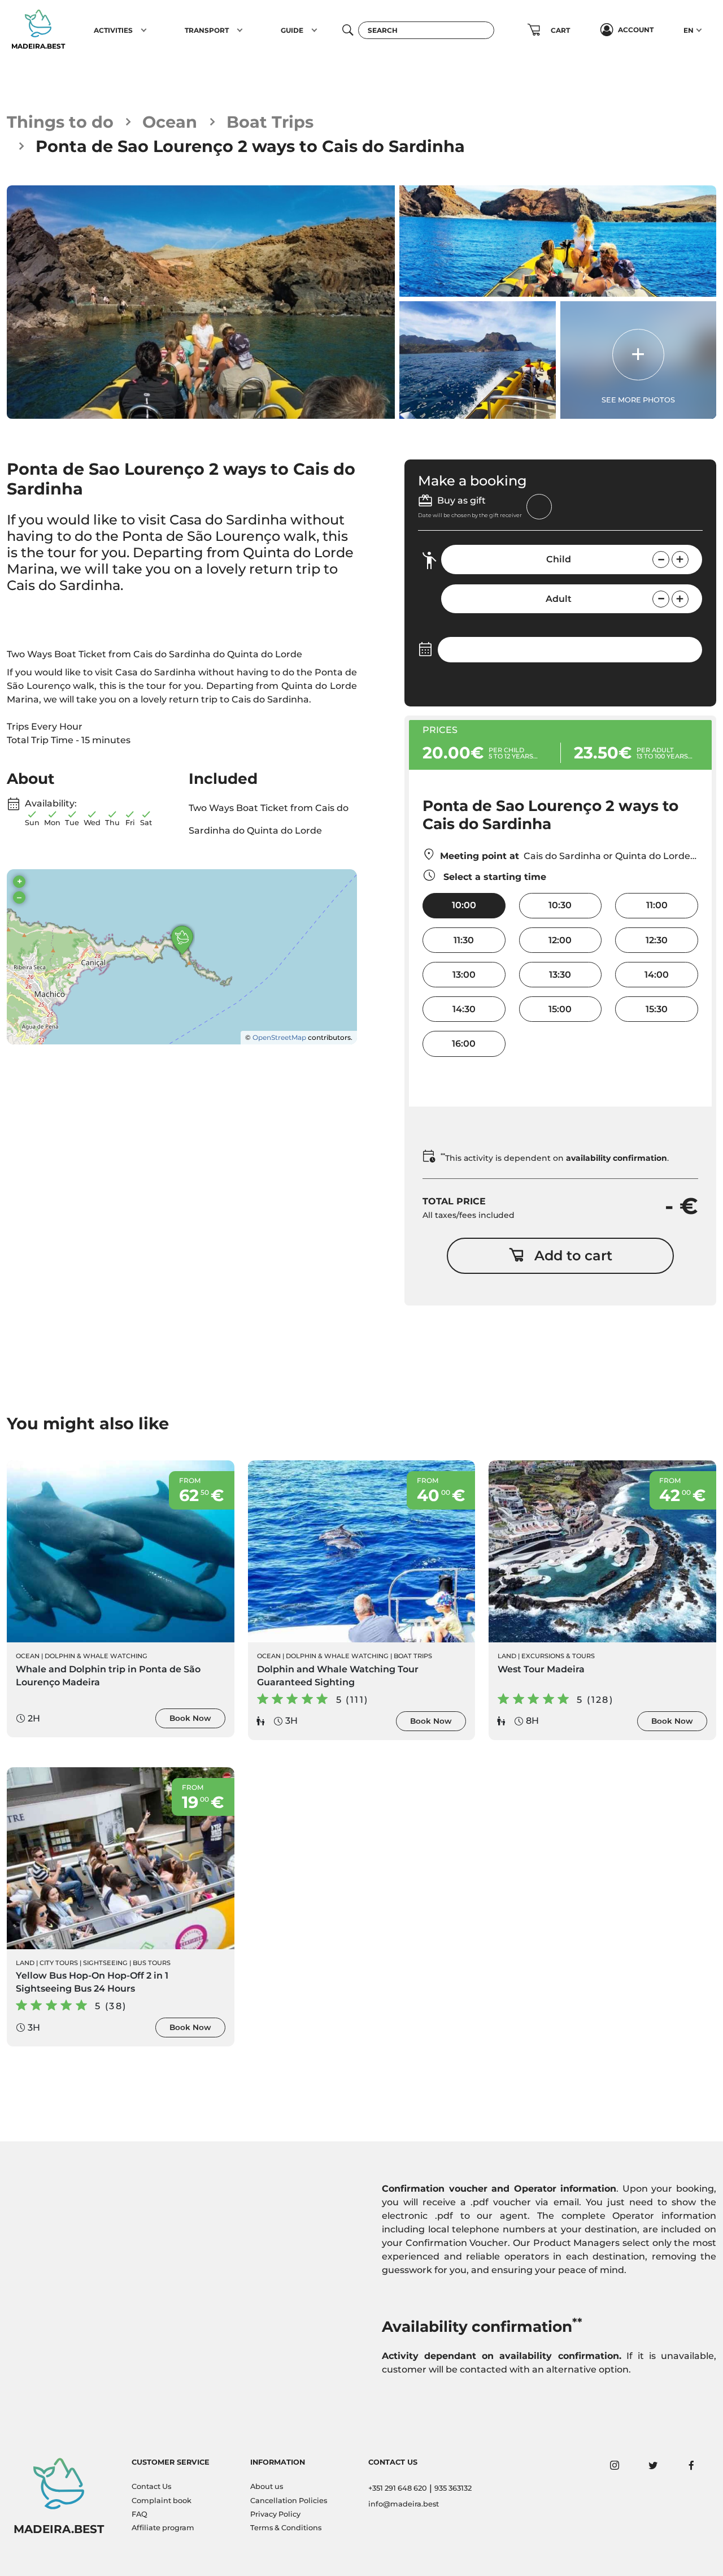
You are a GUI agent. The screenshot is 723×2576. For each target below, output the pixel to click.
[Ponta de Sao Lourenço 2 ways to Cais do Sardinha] (201, 302)
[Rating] (59, 613)
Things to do (60, 122)
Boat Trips (270, 122)
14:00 (657, 975)
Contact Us (151, 2486)
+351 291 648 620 (398, 2488)
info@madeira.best (404, 2504)
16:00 (464, 1044)
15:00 (560, 1009)
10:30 (560, 905)
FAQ (140, 2514)
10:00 (464, 905)
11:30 (464, 940)
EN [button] (689, 30)
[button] (144, 30)
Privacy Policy (275, 2514)
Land (507, 1656)
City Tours (59, 1963)
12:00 (560, 940)
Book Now (190, 1718)
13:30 (560, 975)
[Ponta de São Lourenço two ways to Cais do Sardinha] (558, 241)
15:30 (657, 1009)
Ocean (170, 122)
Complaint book (162, 2501)
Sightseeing (105, 1963)
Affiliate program (163, 2528)
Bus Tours (152, 1963)
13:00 (464, 975)
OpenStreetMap (279, 1037)
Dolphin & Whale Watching (96, 1656)
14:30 (464, 1009)
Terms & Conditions (286, 2528)
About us (267, 2486)
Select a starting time (493, 877)
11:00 (657, 905)
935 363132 (453, 2488)
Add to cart (573, 1256)
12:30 (657, 940)
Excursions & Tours (558, 1656)
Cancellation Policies (289, 2501)
